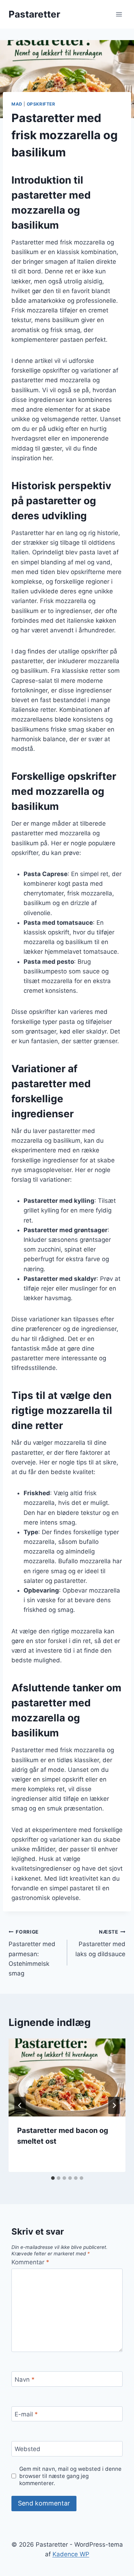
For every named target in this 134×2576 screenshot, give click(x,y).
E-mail (26, 2414)
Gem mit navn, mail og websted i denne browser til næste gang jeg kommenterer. (70, 2476)
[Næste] (114, 2105)
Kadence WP (71, 2554)
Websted (28, 2449)
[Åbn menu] (119, 14)
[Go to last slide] (20, 2105)
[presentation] (67, 2077)
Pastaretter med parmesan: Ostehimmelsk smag (32, 1953)
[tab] (53, 2178)
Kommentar (30, 2262)
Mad (17, 104)
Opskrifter (41, 104)
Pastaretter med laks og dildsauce (100, 1943)
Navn (25, 2379)
